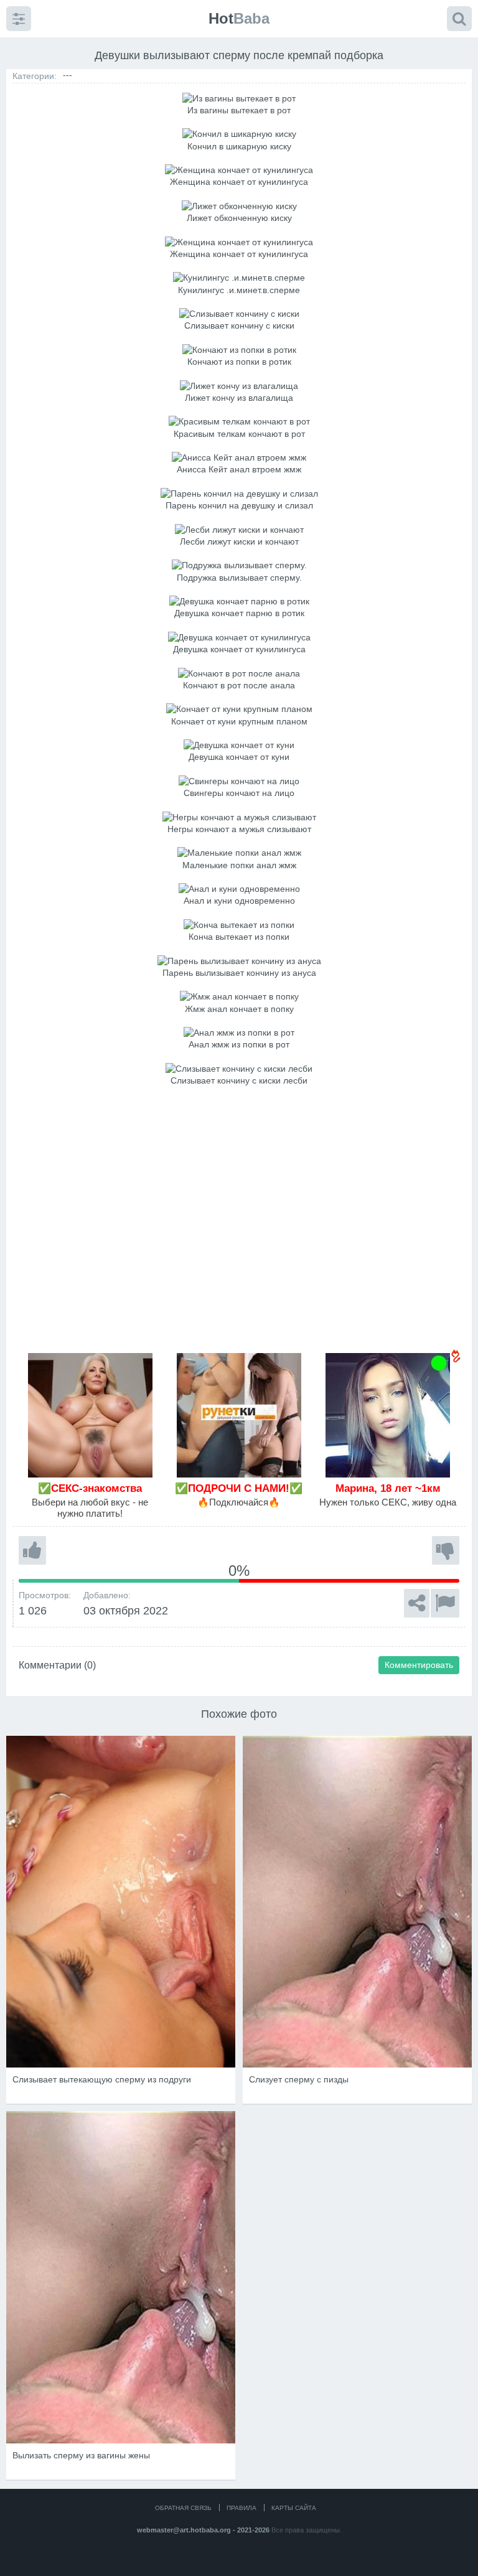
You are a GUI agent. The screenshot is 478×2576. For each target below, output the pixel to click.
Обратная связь (183, 2508)
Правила (241, 2508)
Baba (239, 18)
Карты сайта (294, 2508)
